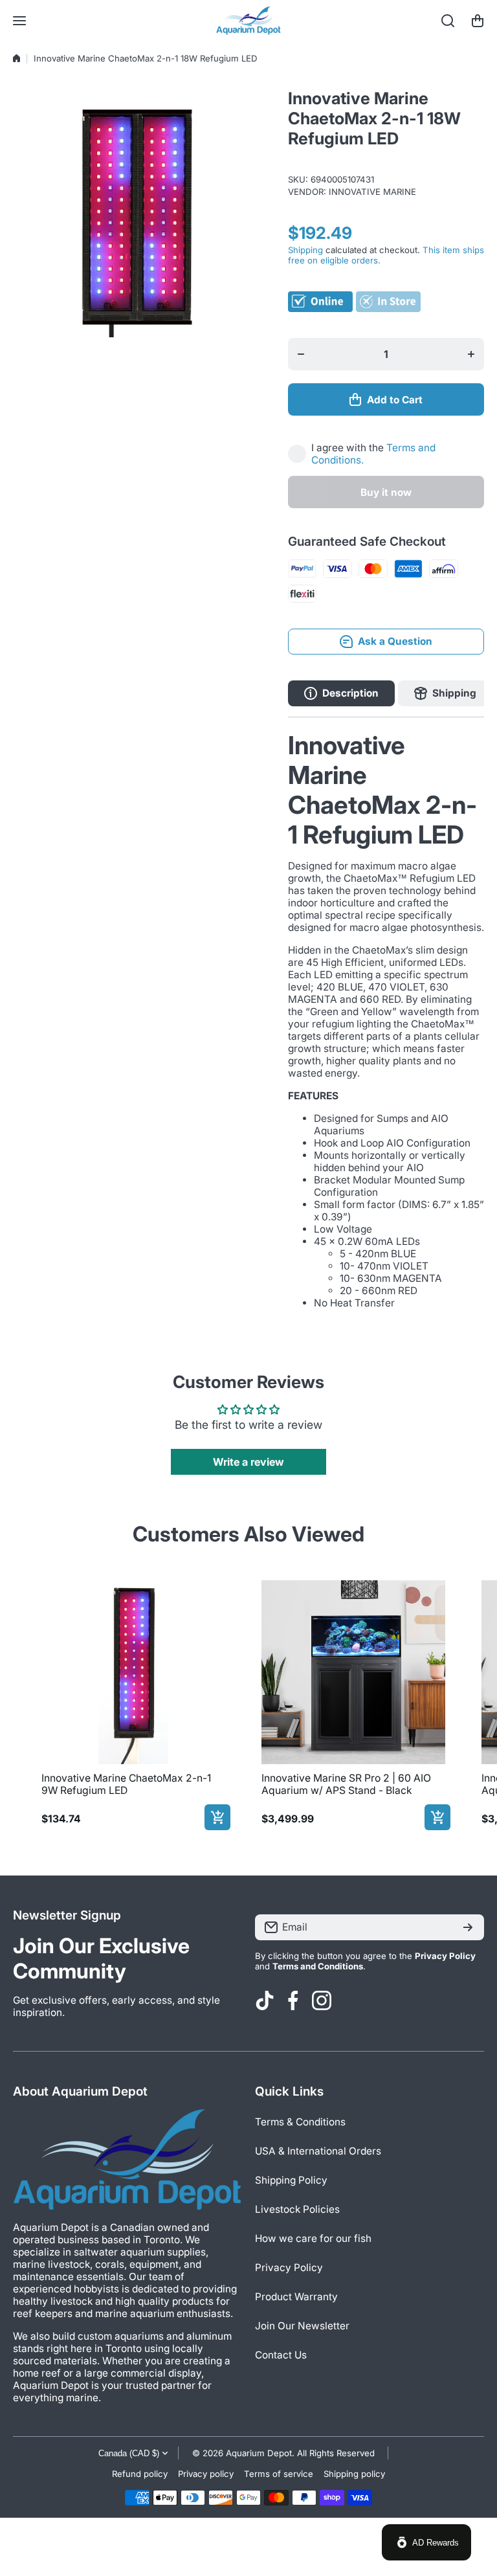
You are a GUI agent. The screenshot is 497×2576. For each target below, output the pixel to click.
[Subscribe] (468, 1927)
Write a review (248, 1462)
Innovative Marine (372, 192)
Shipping (305, 250)
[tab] (445, 693)
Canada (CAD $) (129, 2453)
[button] (478, 21)
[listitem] (133, 1703)
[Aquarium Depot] (248, 21)
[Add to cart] (217, 1817)
